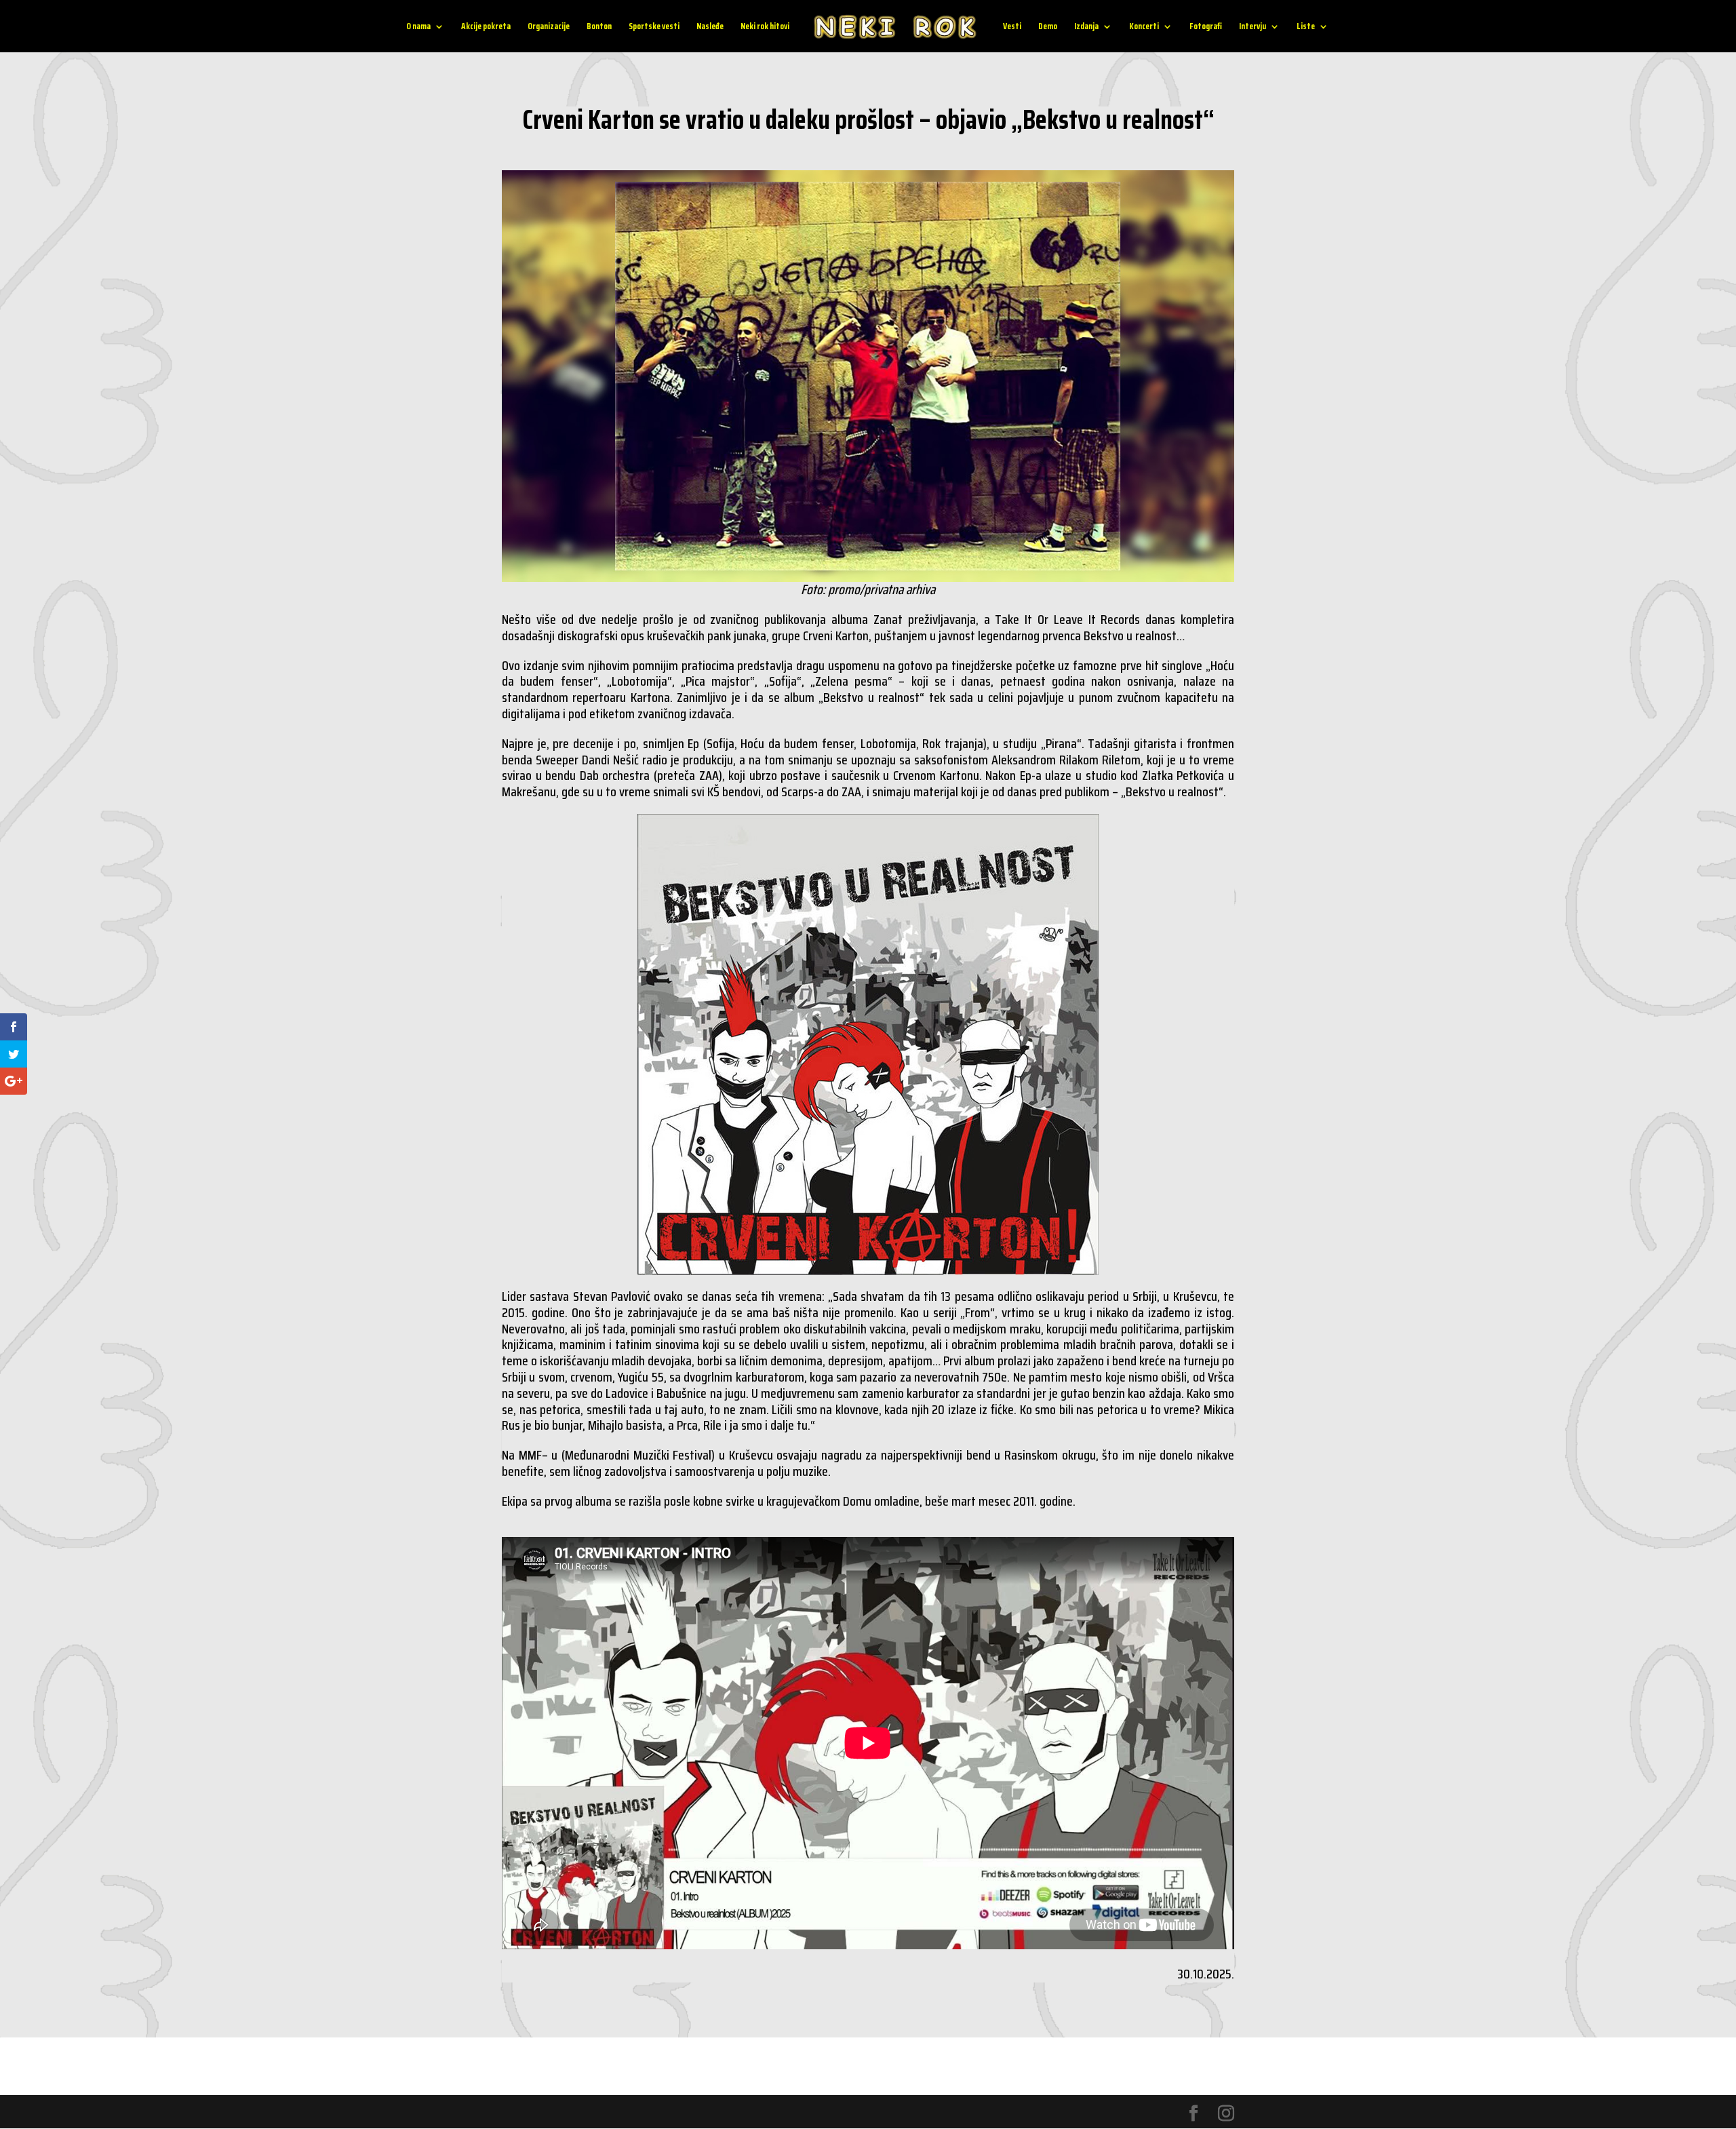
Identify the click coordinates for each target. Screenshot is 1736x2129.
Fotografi (1206, 27)
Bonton (599, 27)
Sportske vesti (654, 27)
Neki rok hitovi (765, 27)
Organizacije (549, 27)
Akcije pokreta (486, 27)
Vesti (1012, 27)
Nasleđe (710, 27)
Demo (1048, 27)
